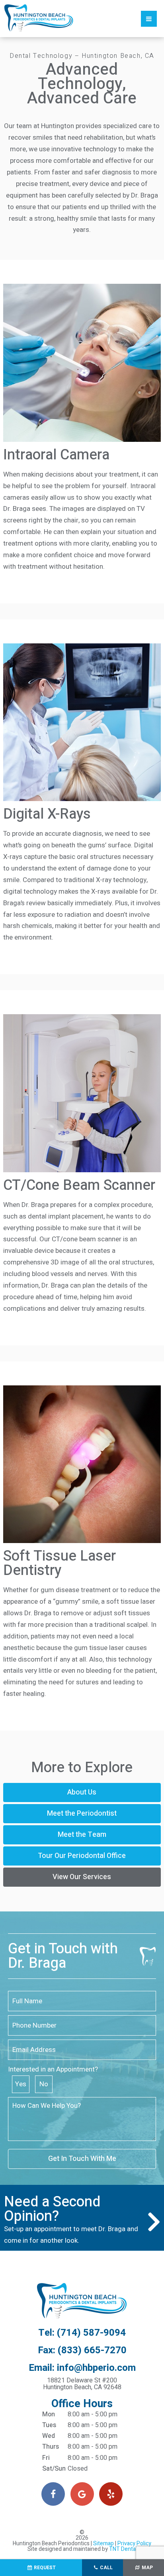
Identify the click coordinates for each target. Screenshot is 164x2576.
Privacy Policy (134, 2543)
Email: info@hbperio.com (82, 2368)
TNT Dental (123, 2549)
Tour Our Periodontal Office (82, 1856)
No (44, 2084)
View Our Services (82, 1877)
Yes (21, 2084)
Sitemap (103, 2543)
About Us (82, 1792)
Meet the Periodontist (82, 1813)
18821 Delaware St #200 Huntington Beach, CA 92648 (82, 2384)
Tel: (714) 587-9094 (82, 2333)
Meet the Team (82, 1835)
